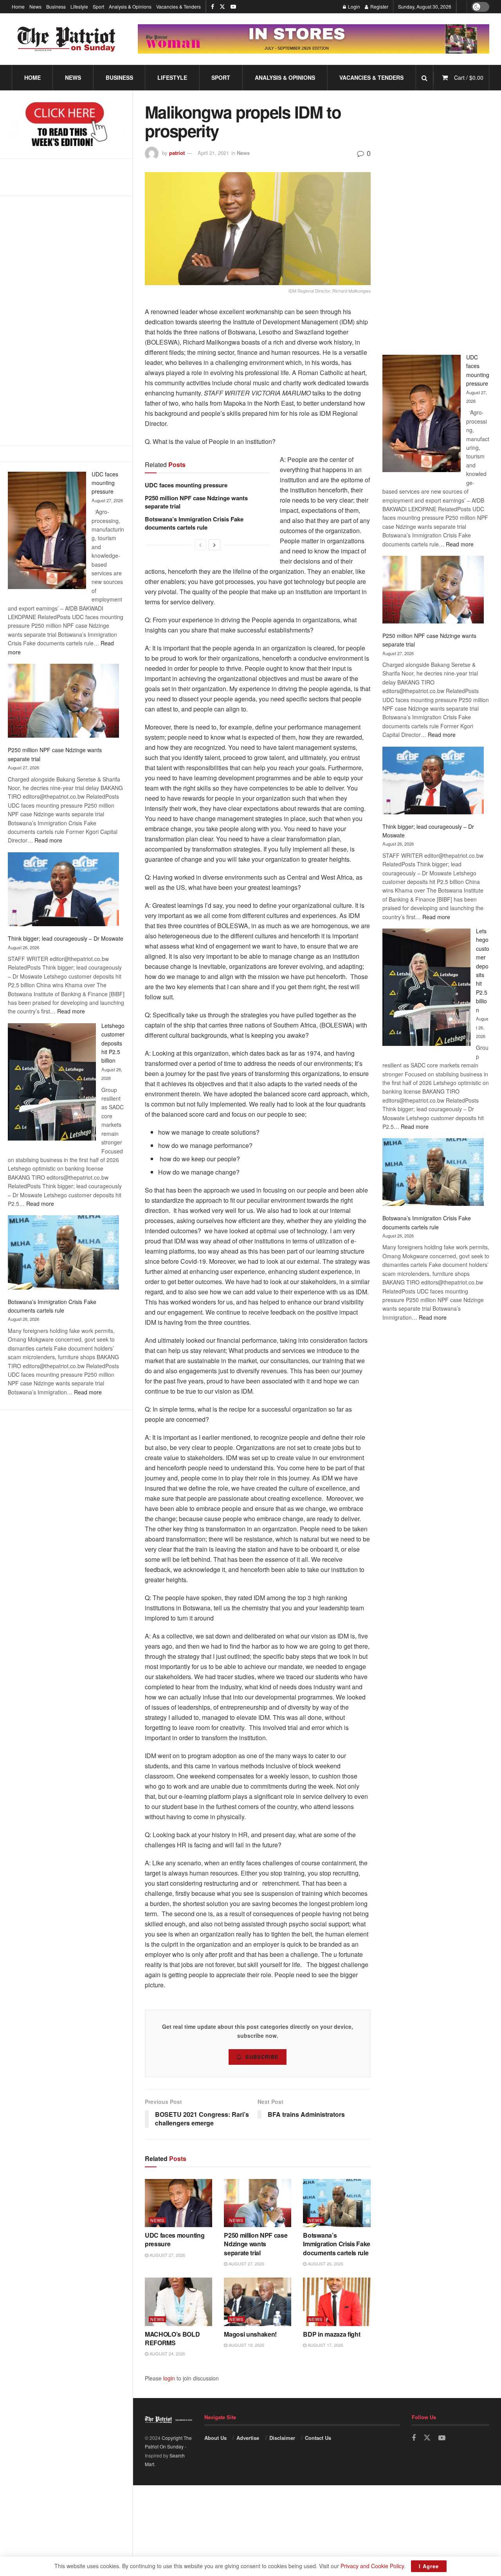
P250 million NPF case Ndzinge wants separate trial (196, 502)
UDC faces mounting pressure (105, 483)
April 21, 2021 (213, 153)
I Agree (429, 2566)
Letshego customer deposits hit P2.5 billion (113, 1043)
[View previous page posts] (200, 545)
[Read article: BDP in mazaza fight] (337, 2302)
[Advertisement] (436, 220)
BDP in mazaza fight (332, 2334)
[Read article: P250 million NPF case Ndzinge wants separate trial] (258, 2203)
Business (56, 6)
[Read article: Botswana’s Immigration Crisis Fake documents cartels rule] (337, 2203)
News (35, 6)
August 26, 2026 (325, 2263)
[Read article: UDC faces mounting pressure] (178, 2203)
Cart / (469, 77)
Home (18, 6)
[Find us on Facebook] (213, 7)
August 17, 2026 (325, 2345)
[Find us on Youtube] (233, 7)
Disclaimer (282, 2438)
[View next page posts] (214, 545)
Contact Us (318, 2438)
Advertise (248, 2438)
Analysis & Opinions (130, 6)
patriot (177, 153)
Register (379, 6)
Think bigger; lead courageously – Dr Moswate (66, 938)
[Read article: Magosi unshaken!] (258, 2302)
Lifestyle (79, 6)
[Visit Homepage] (67, 39)
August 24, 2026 (167, 2353)
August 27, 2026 (167, 2255)
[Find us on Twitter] (222, 7)
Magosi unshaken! (250, 2334)
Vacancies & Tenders (178, 6)
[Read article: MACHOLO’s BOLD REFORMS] (178, 2302)
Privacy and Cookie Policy (372, 2566)
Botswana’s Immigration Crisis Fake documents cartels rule (194, 523)
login (169, 2378)
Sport (98, 6)
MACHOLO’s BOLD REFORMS (172, 2338)
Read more (48, 840)
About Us (215, 2438)
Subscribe (262, 2057)
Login (353, 6)
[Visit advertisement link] (314, 39)
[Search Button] (424, 78)
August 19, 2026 (246, 2345)
